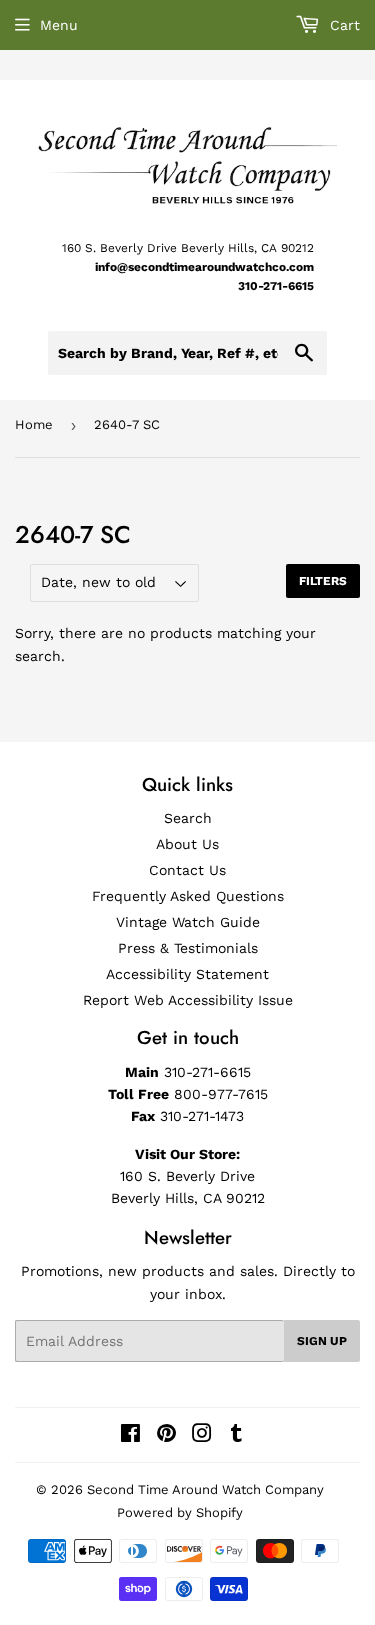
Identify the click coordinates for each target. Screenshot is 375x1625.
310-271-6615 (276, 286)
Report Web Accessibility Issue (188, 1000)
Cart (342, 25)
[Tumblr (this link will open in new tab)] (236, 1436)
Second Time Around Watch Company (205, 1489)
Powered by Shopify (180, 1512)
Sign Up (322, 1341)
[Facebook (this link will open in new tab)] (130, 1436)
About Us (187, 844)
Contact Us (187, 870)
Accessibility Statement (187, 974)
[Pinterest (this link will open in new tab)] (166, 1436)
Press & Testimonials (188, 948)
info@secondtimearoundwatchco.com (204, 267)
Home (34, 424)
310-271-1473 (202, 1116)
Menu (59, 25)
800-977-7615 (221, 1094)
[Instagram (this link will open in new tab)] (202, 1436)
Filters (323, 581)
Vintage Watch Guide (188, 922)
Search (188, 818)
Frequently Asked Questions (188, 896)
